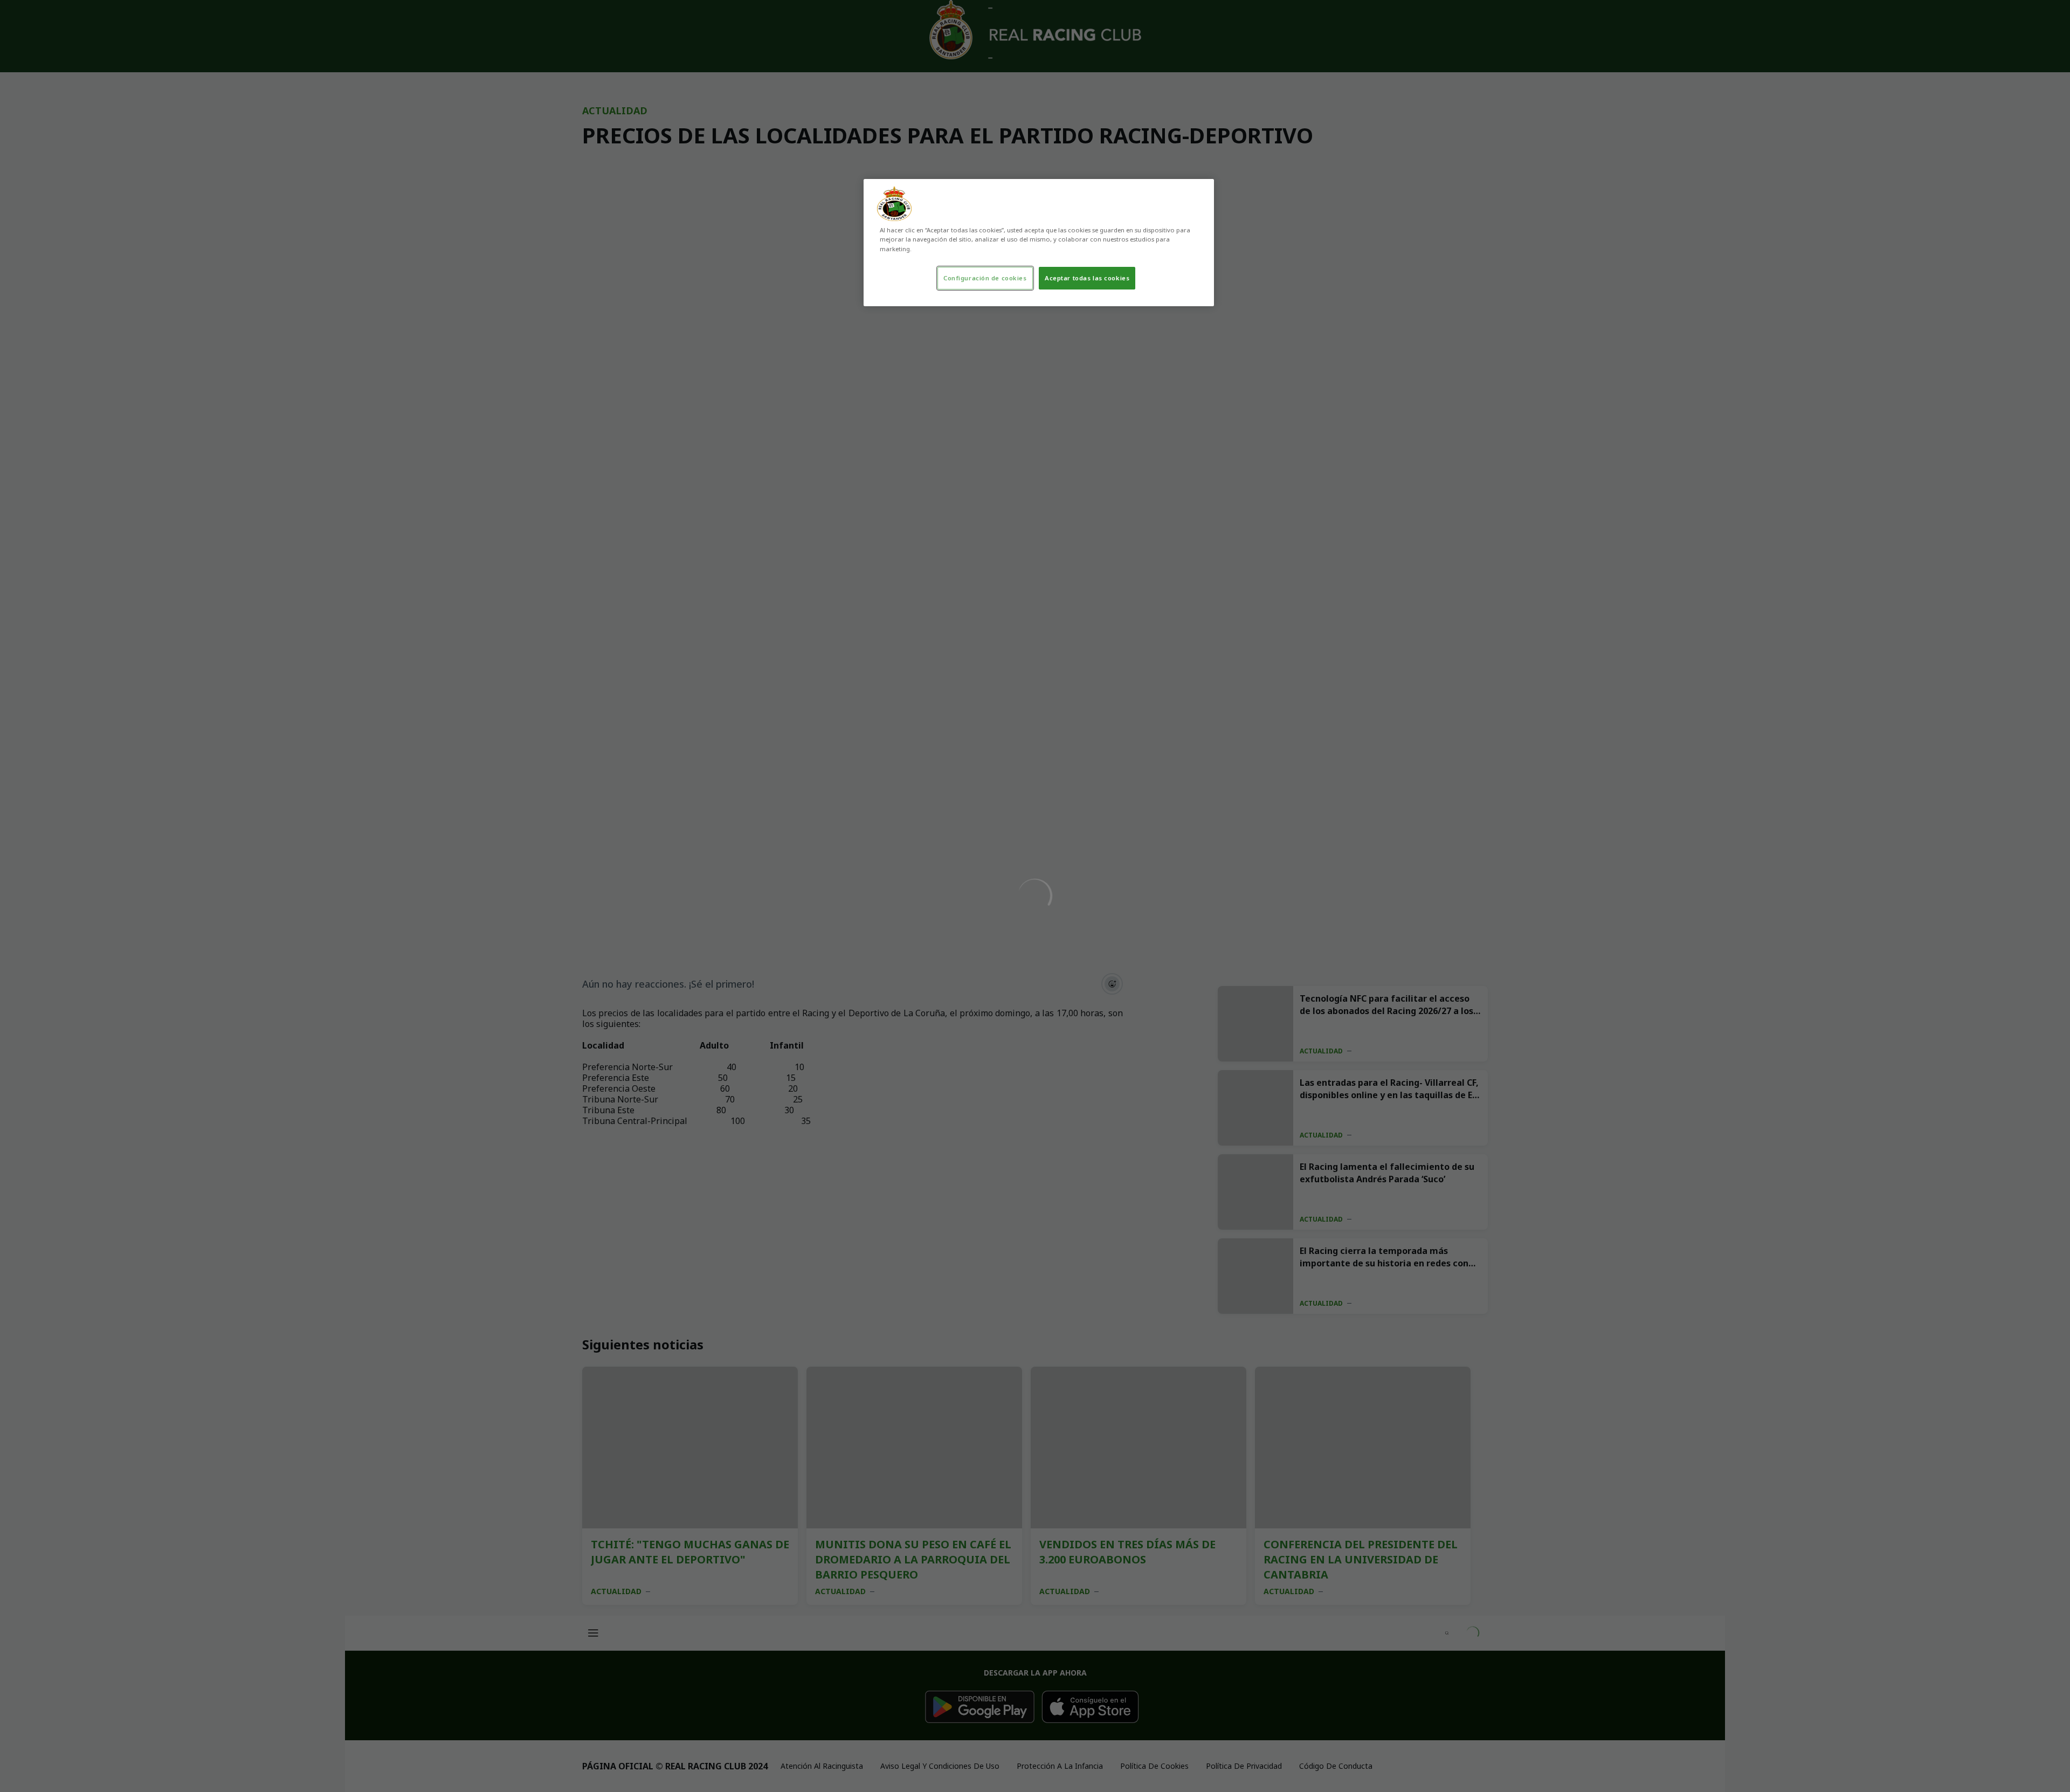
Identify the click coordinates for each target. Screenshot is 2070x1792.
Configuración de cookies (985, 278)
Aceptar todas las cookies (1087, 278)
